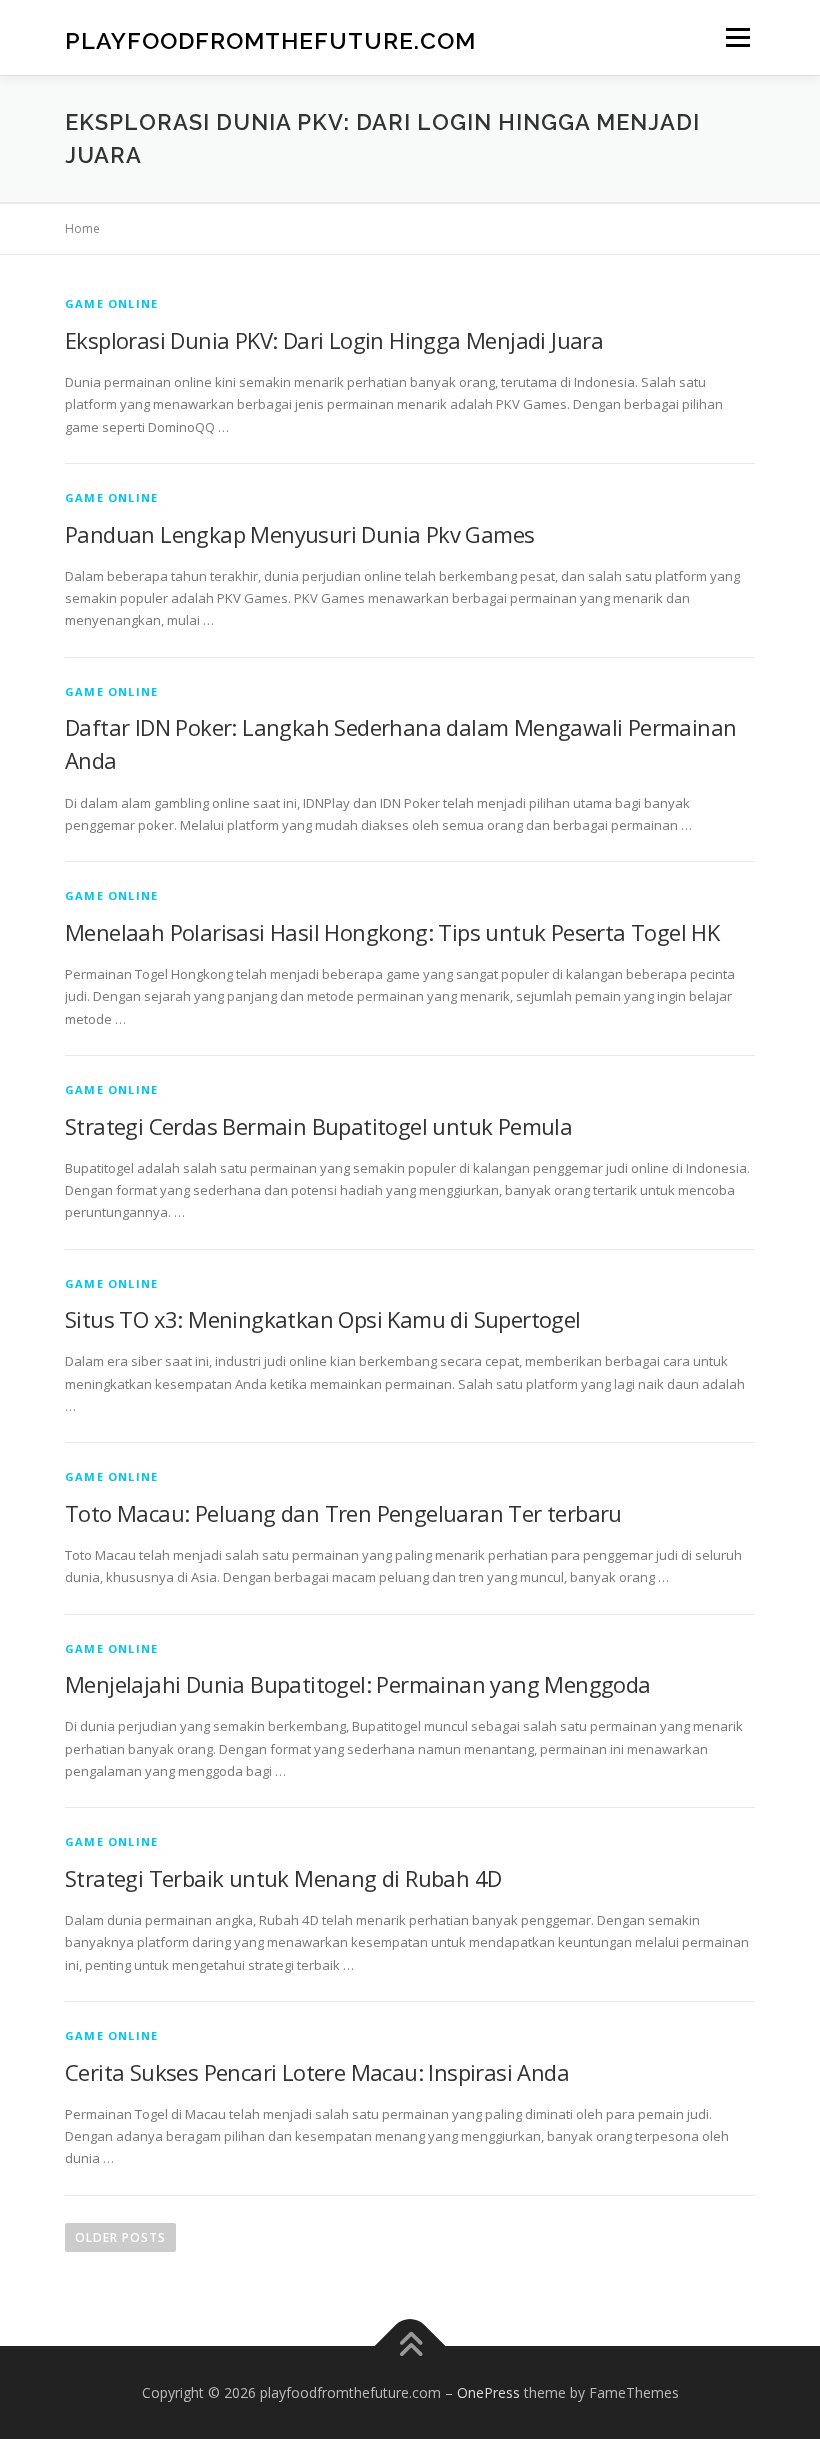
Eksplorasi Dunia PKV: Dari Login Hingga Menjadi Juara (334, 340)
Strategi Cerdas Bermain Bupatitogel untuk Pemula (318, 1126)
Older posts (120, 2237)
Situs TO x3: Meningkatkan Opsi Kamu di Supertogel (323, 1319)
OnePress (488, 2392)
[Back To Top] (410, 2345)
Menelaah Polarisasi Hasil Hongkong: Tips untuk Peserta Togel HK (392, 932)
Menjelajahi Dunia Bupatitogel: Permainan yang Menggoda (358, 1684)
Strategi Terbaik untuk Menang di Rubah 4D (283, 1878)
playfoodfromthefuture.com (270, 39)
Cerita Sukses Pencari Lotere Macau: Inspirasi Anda (317, 2072)
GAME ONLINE (111, 303)
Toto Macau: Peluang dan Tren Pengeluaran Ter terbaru (343, 1513)
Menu (737, 37)
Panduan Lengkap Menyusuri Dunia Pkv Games (299, 534)
